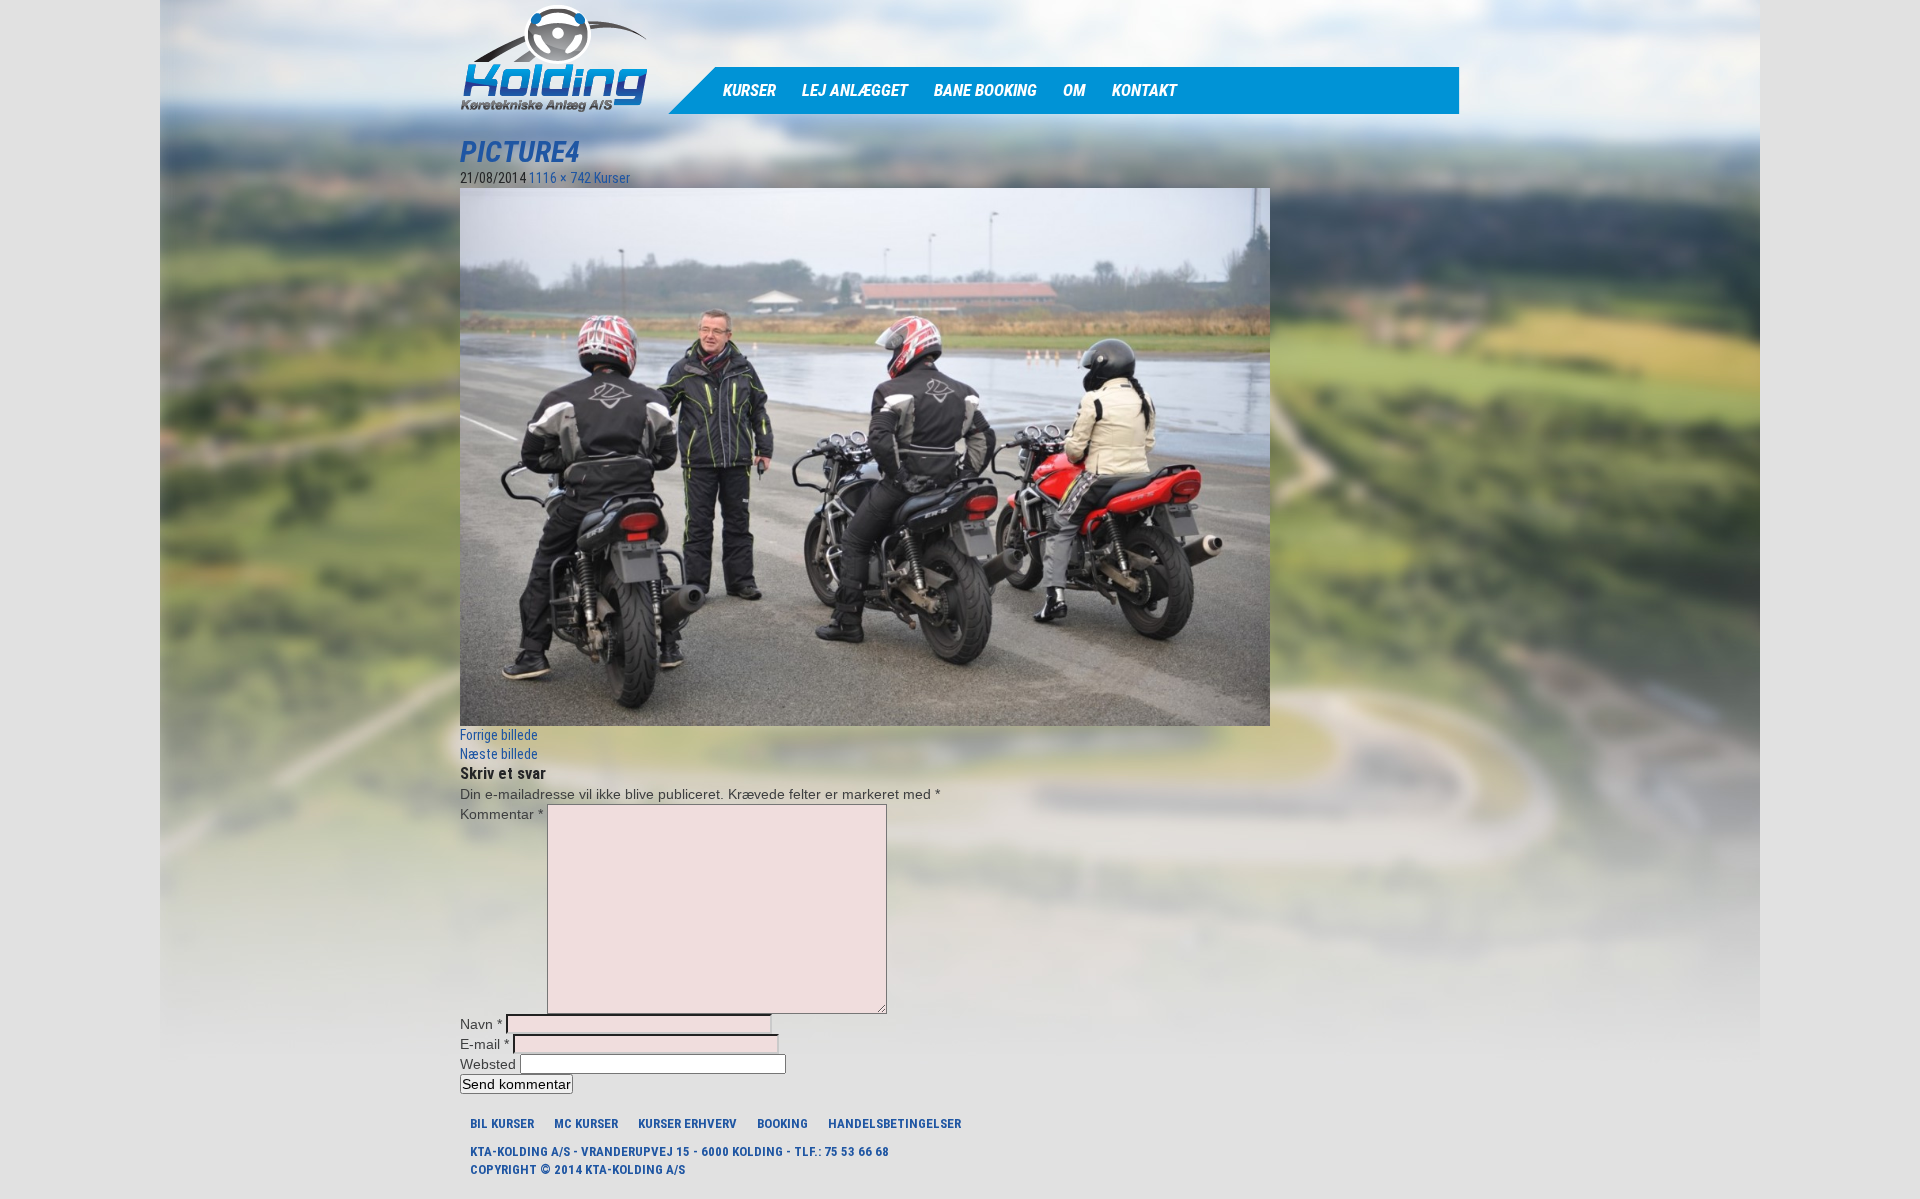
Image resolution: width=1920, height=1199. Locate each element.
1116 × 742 (560, 178)
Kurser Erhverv (687, 1123)
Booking (782, 1123)
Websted (488, 1064)
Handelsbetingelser (894, 1123)
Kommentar (501, 814)
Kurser (749, 90)
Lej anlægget (855, 90)
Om (1074, 90)
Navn (481, 1024)
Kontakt (1144, 90)
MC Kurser (586, 1123)
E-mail (484, 1044)
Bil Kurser (502, 1123)
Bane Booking (985, 90)
